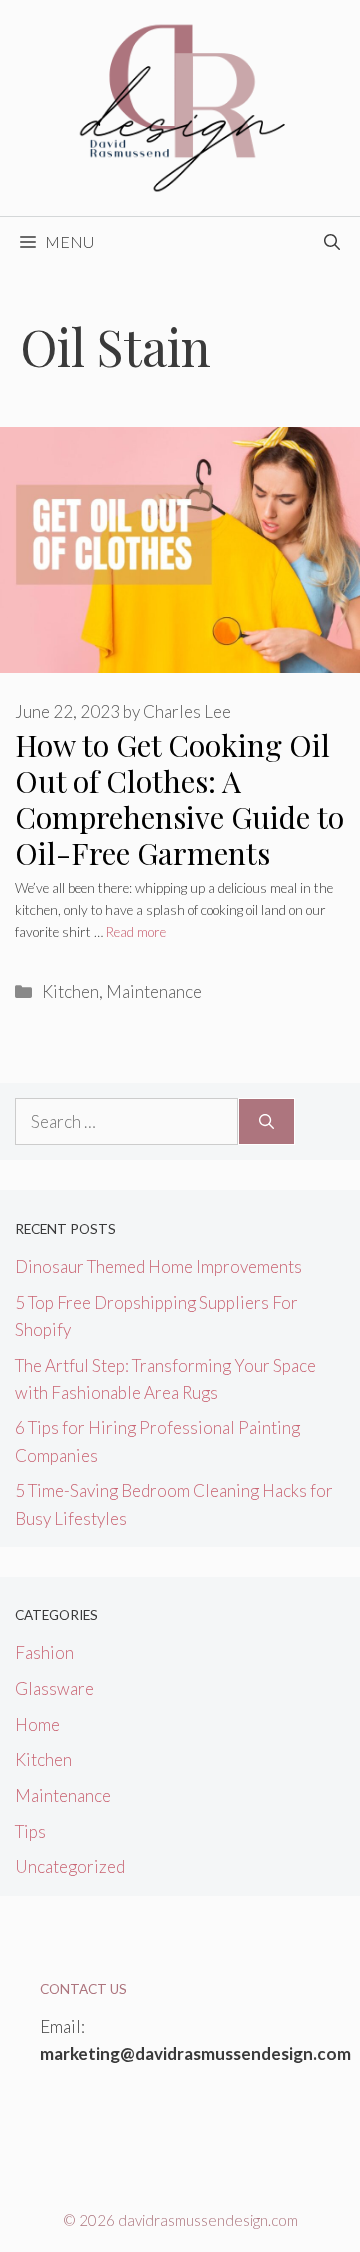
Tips (30, 1831)
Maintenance (154, 991)
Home (37, 1724)
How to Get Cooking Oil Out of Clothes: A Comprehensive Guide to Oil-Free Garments (179, 799)
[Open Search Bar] (332, 242)
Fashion (44, 1652)
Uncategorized (70, 1866)
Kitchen (70, 991)
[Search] (266, 1122)
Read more (136, 932)
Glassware (54, 1688)
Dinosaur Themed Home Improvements (158, 1266)
